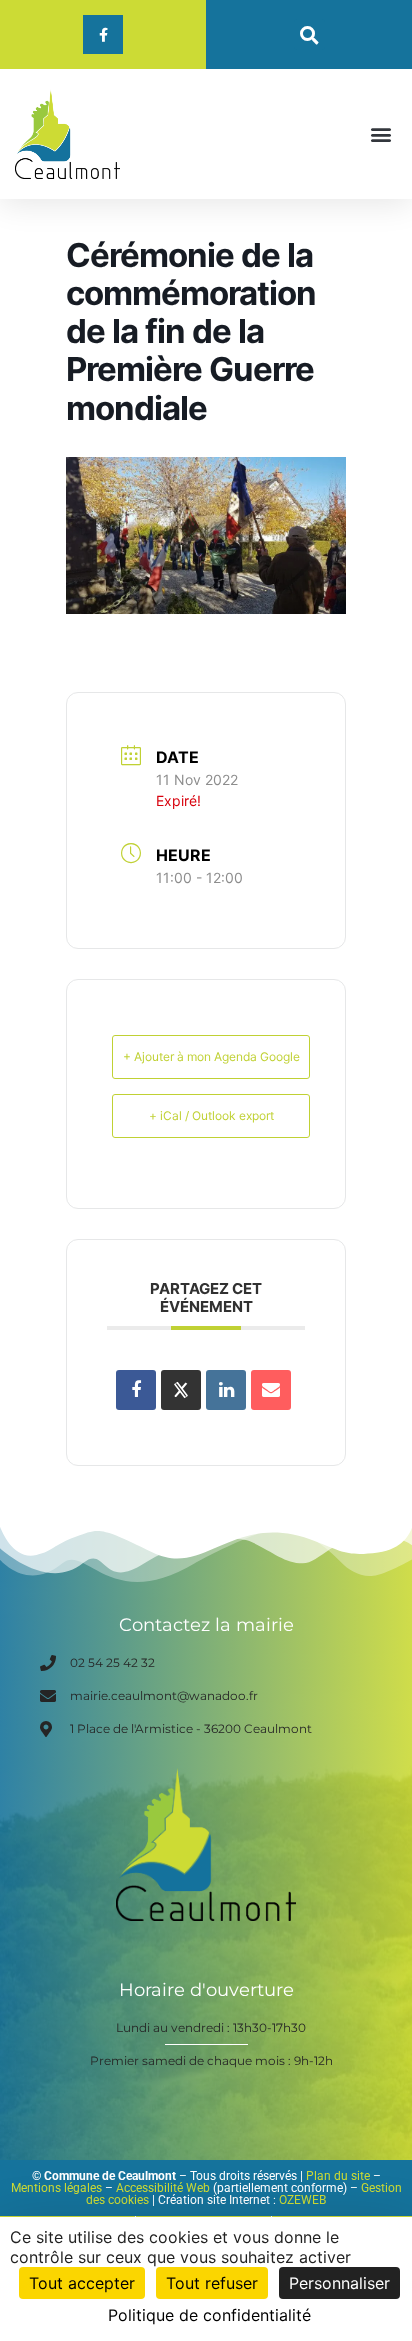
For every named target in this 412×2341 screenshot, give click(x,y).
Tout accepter (82, 2283)
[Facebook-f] (102, 34)
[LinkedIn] (226, 1390)
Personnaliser (339, 2283)
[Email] (271, 1390)
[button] (309, 34)
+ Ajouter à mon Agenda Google (211, 1056)
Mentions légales (56, 2188)
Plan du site (338, 2176)
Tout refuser (212, 2283)
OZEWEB (302, 2200)
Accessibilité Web (163, 2188)
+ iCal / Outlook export (211, 1115)
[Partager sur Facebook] (136, 1390)
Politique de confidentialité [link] (209, 2315)
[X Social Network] (181, 1390)
